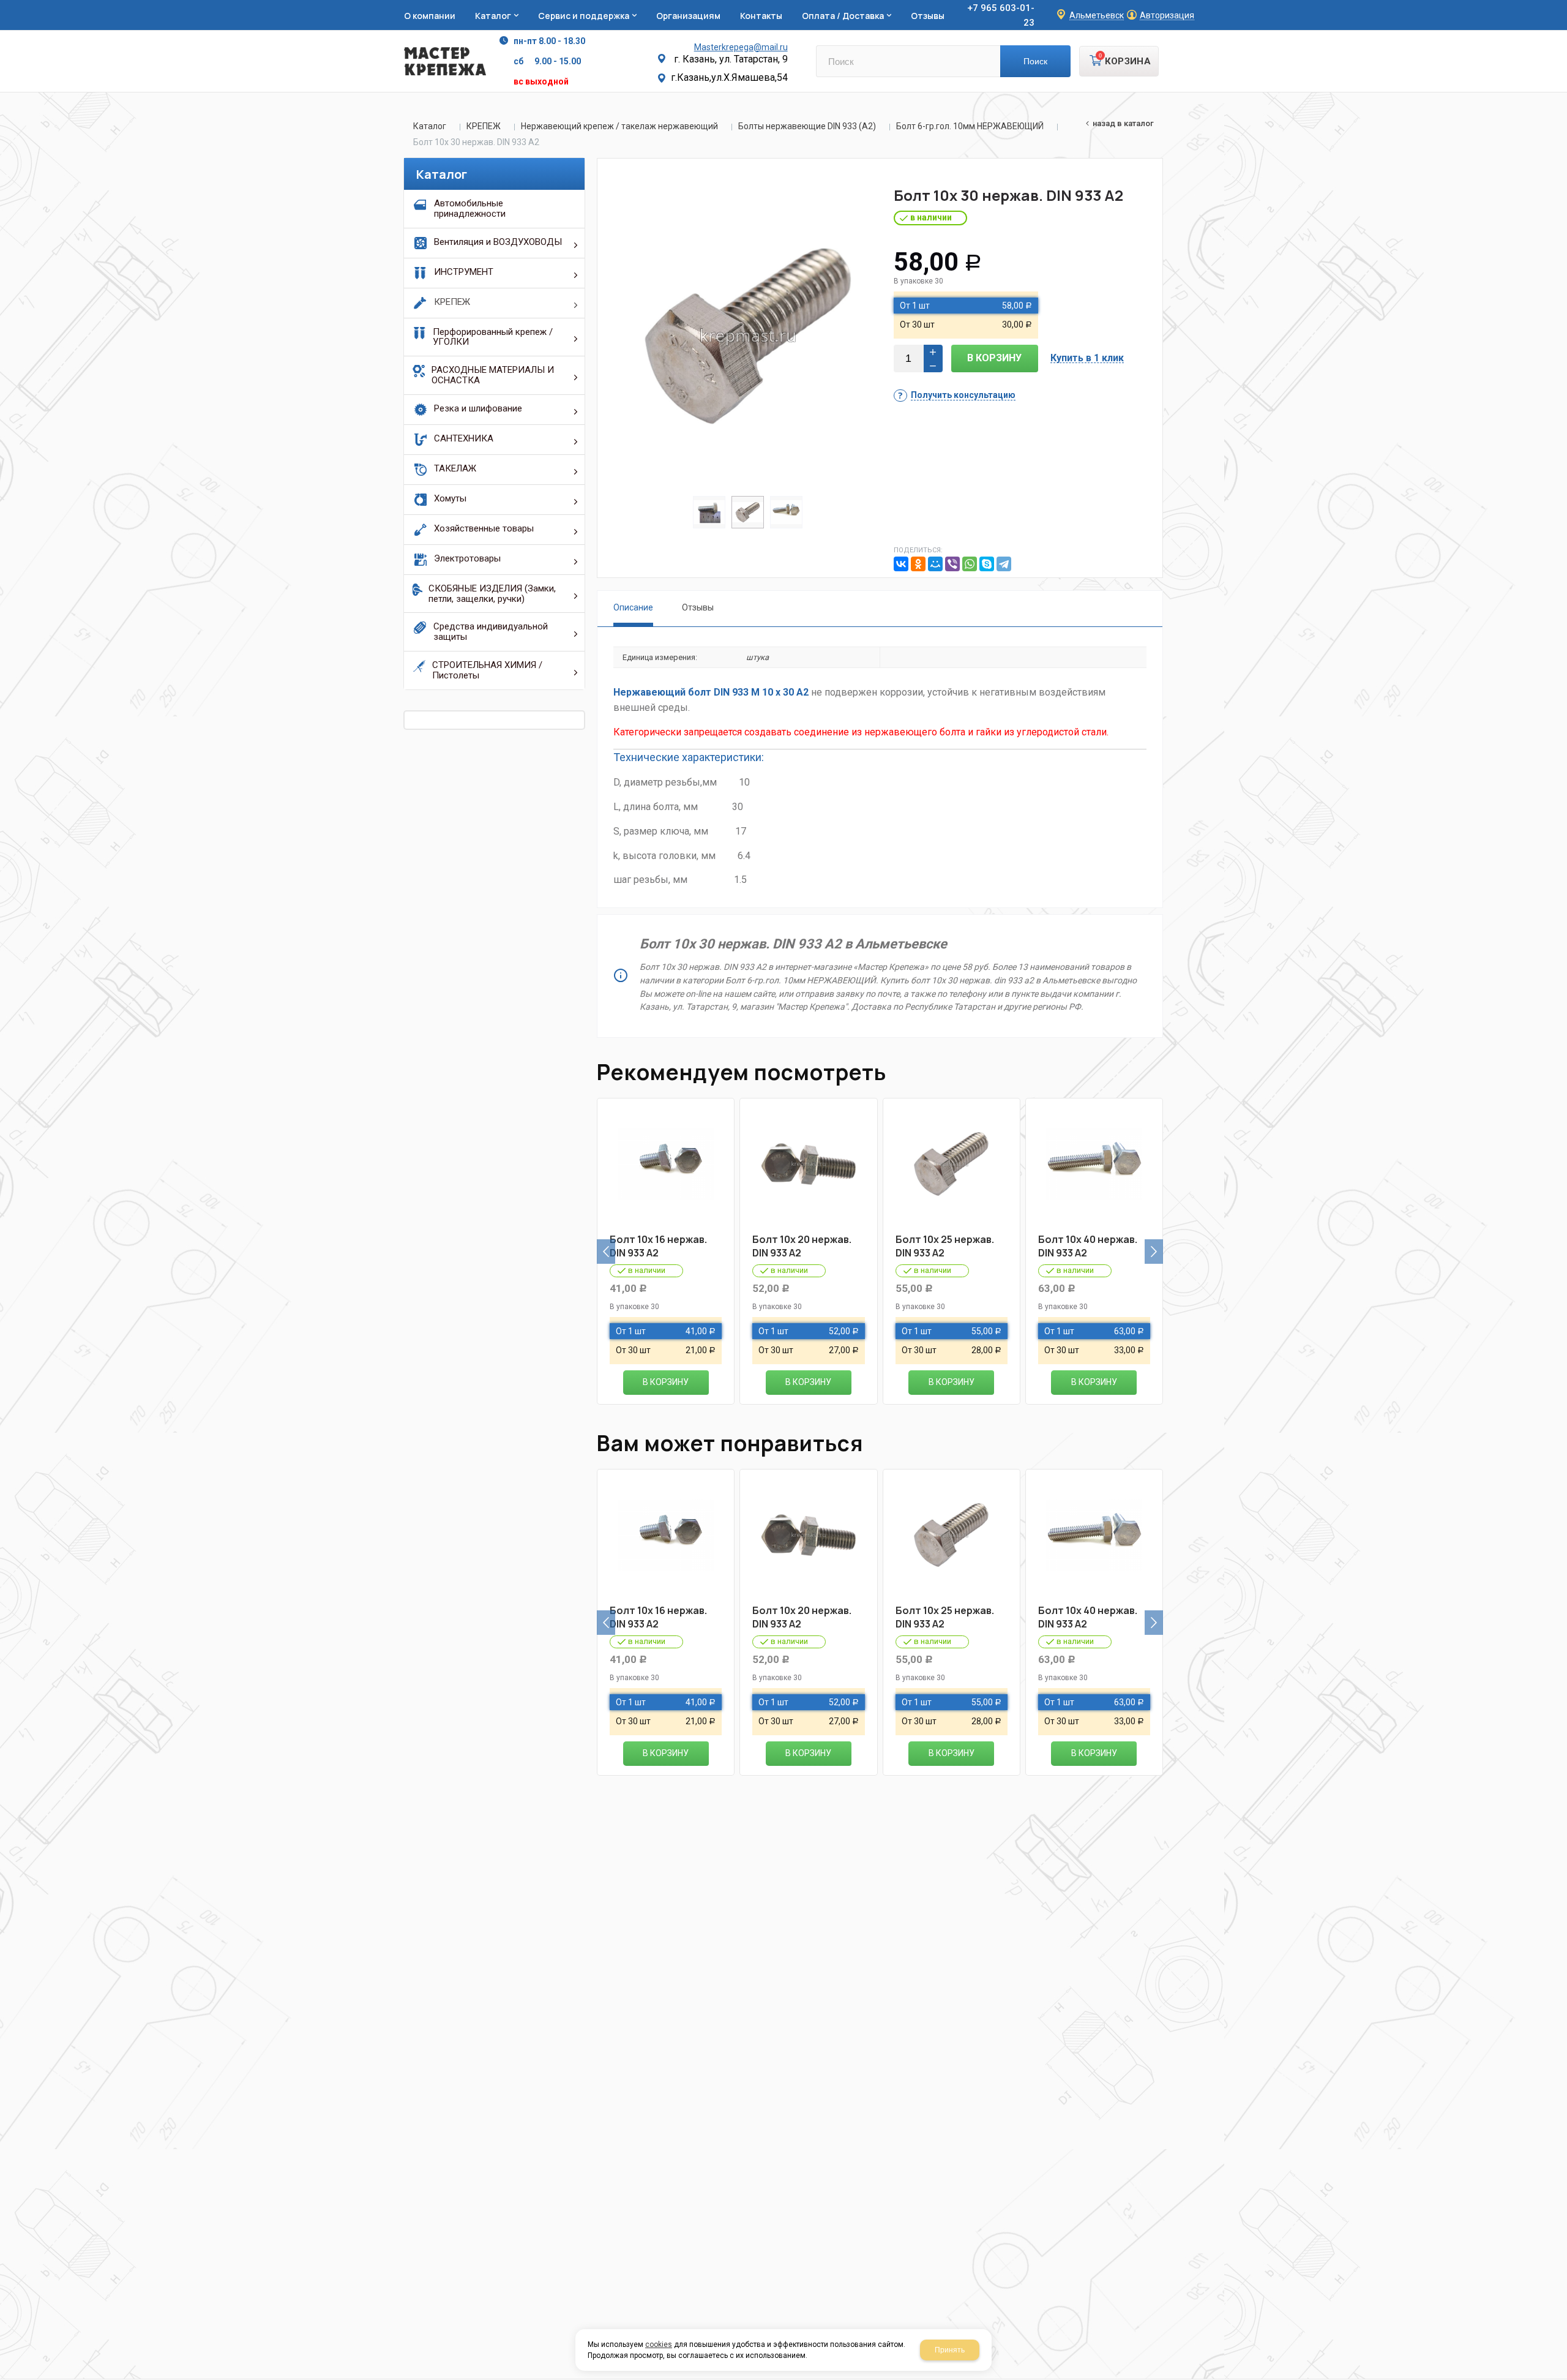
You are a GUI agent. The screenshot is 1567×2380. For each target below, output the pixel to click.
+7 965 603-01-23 (1001, 15)
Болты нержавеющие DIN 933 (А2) (807, 126)
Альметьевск (1097, 16)
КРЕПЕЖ (484, 126)
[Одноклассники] (918, 564)
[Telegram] (1004, 564)
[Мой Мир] (935, 564)
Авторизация (1167, 16)
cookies (659, 2344)
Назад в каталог (1123, 123)
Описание (633, 607)
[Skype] (987, 564)
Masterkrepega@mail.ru (741, 47)
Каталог (430, 126)
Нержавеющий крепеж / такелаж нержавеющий (619, 126)
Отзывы (698, 607)
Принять (950, 2350)
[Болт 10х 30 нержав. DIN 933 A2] (748, 336)
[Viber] (952, 564)
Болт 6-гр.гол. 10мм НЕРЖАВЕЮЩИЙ (970, 126)
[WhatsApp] (970, 564)
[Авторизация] (1561, 6)
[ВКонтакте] (901, 564)
